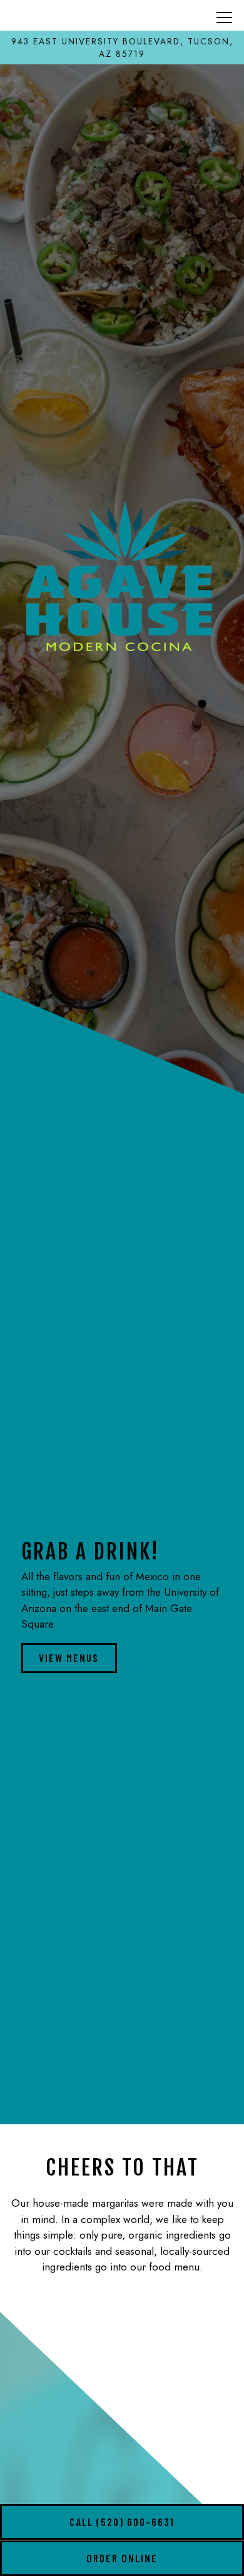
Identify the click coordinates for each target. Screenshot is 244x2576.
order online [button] (122, 2558)
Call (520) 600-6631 (122, 2522)
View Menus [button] (69, 1658)
